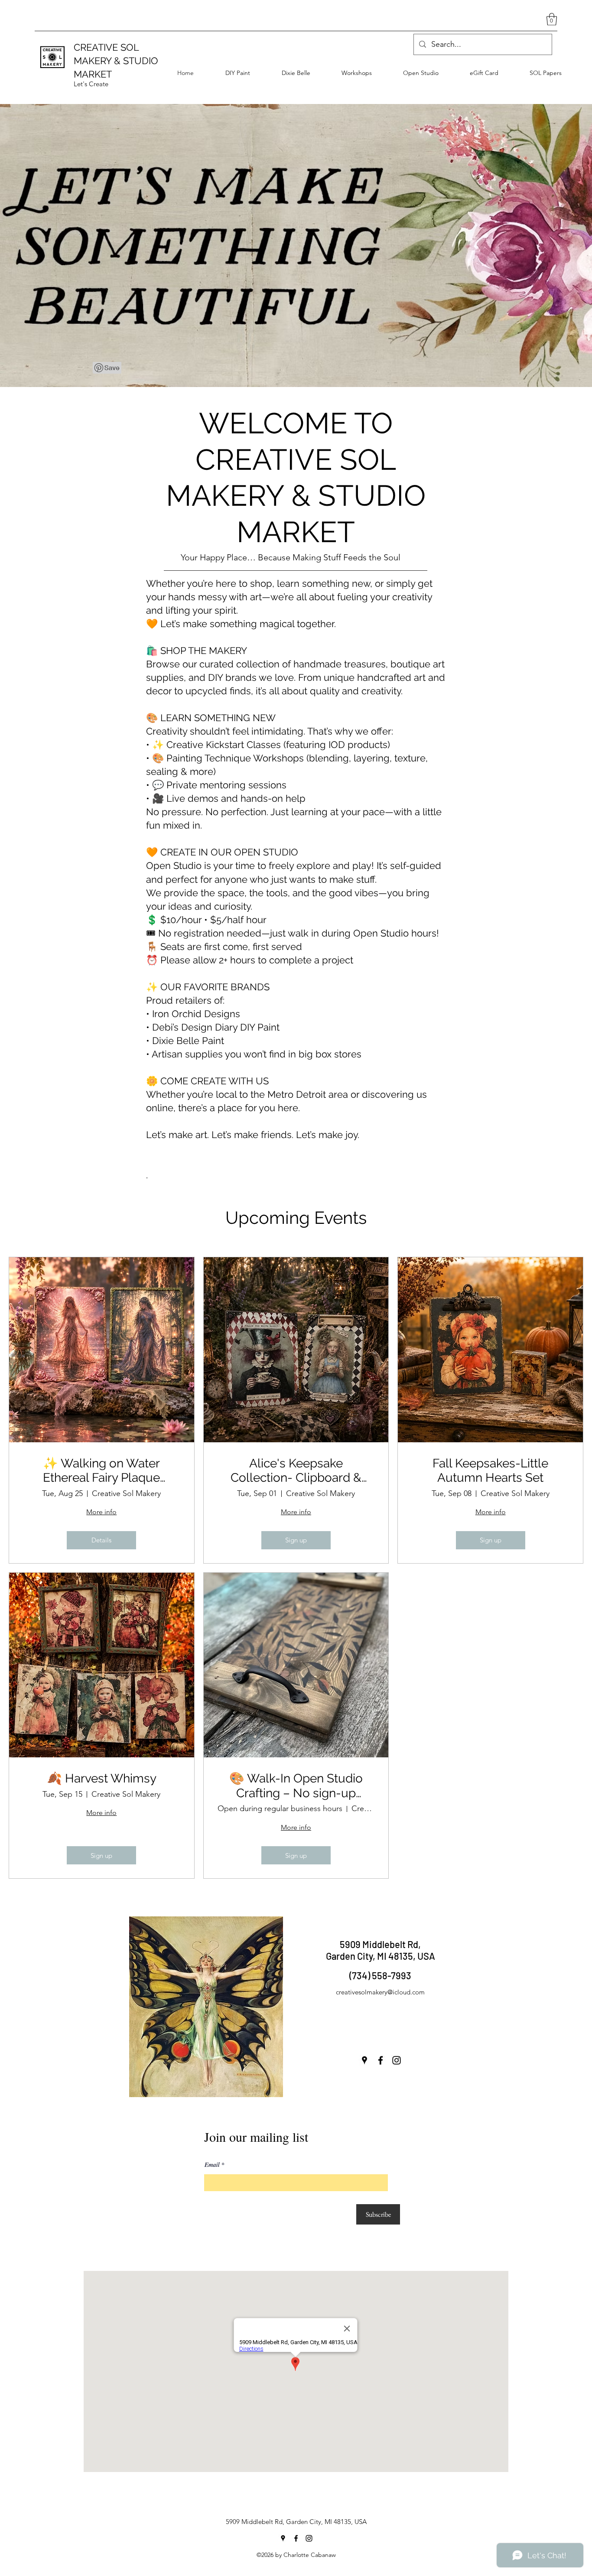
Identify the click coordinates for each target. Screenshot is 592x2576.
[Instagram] (397, 2060)
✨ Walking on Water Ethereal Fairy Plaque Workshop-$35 (101, 1471)
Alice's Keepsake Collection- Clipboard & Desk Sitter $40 (296, 1471)
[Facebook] (381, 2060)
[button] (552, 19)
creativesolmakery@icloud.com (380, 1992)
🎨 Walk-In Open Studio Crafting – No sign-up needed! (296, 1786)
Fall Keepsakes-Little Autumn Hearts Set (490, 1471)
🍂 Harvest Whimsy (102, 1778)
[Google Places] (364, 2060)
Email (212, 2165)
